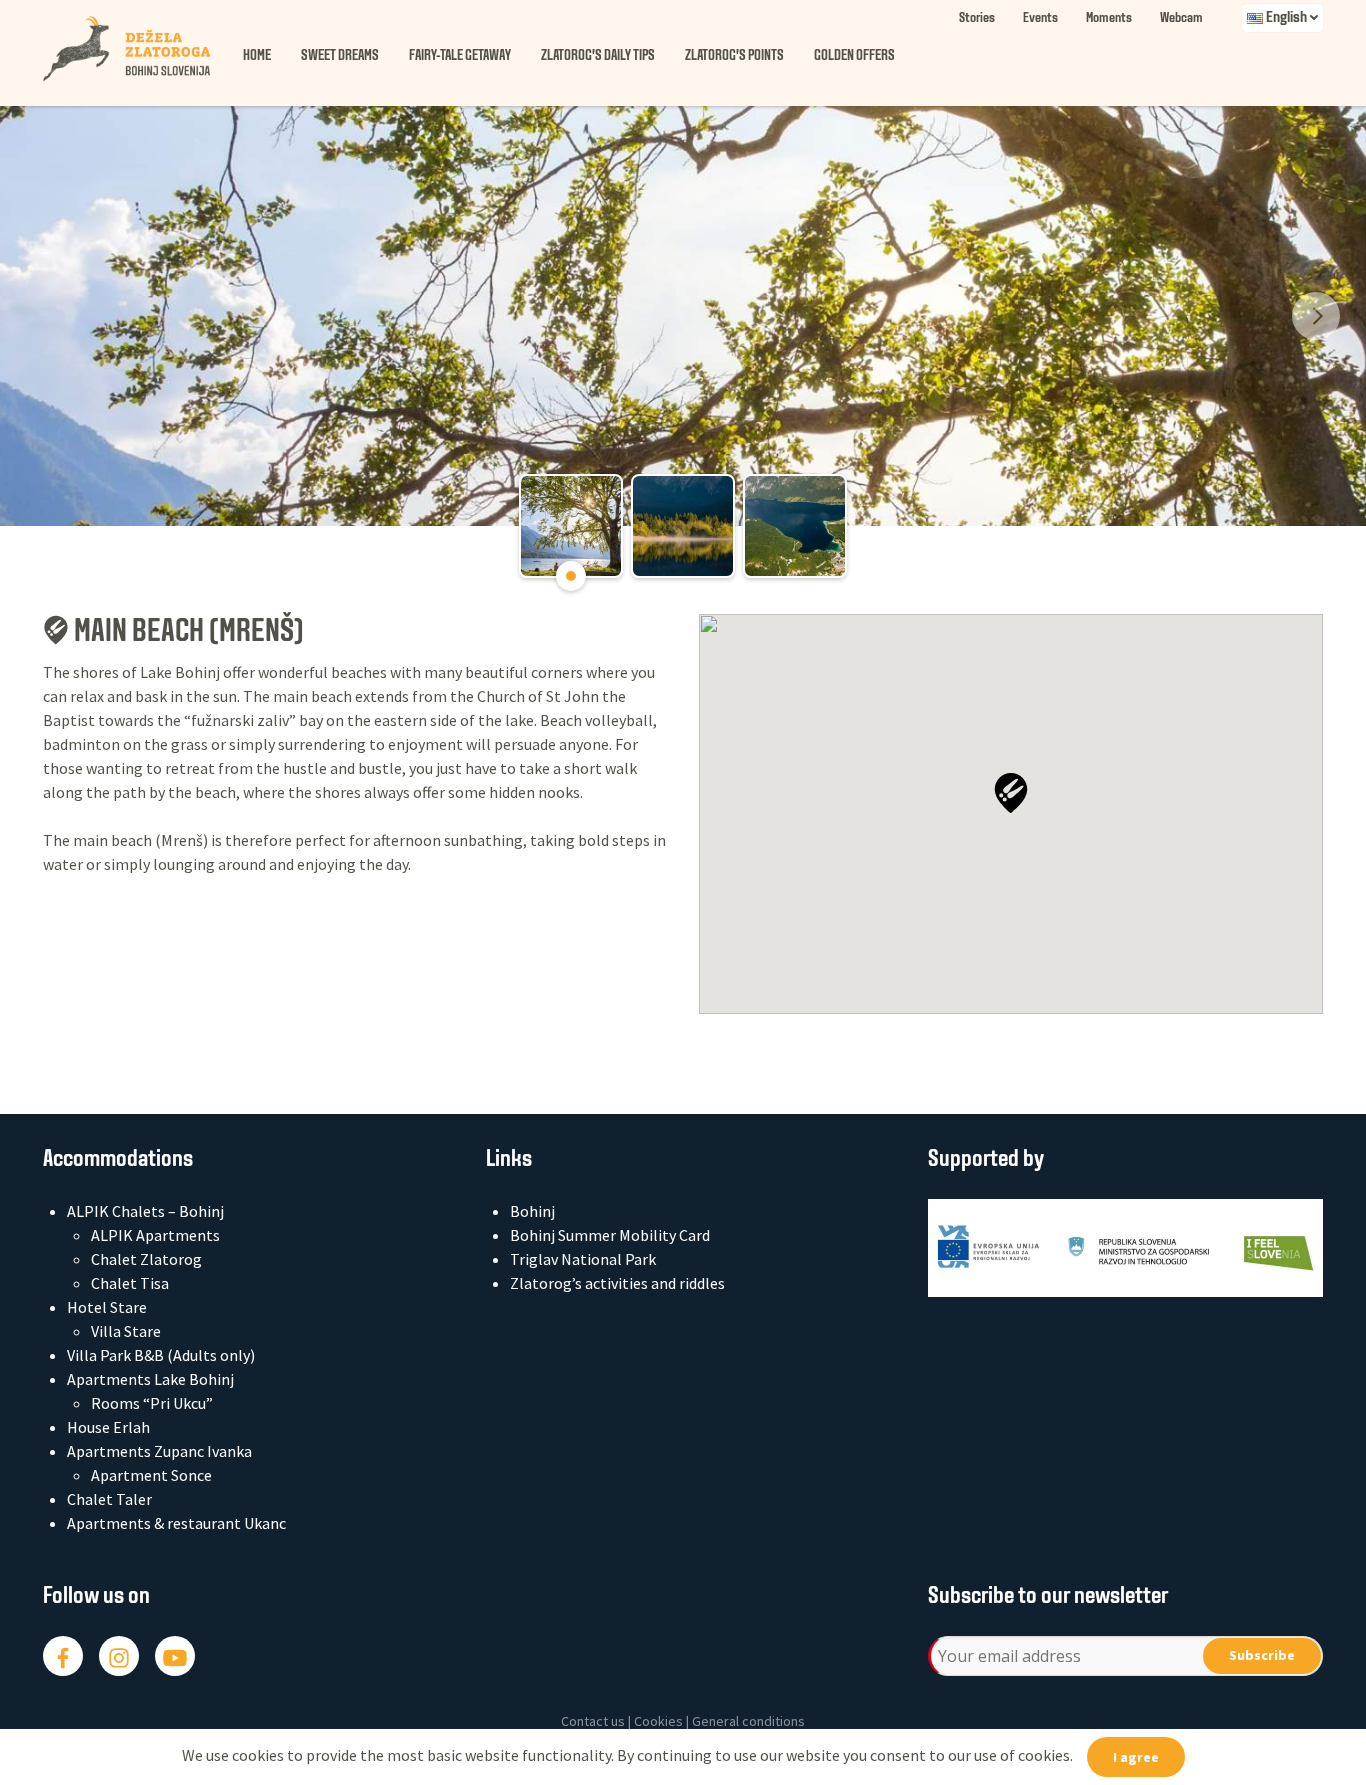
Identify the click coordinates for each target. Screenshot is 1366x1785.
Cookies (658, 1721)
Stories (977, 18)
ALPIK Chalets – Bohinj (145, 1211)
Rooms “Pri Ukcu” (152, 1403)
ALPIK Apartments (155, 1235)
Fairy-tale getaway (460, 56)
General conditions (748, 1721)
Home (257, 56)
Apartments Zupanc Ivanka (159, 1451)
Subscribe (1262, 1655)
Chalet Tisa (130, 1283)
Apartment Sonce (151, 1475)
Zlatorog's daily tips (598, 56)
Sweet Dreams (340, 56)
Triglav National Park (583, 1259)
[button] (1011, 793)
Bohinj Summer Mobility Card (610, 1235)
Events (1040, 18)
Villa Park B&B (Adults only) (161, 1355)
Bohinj (532, 1211)
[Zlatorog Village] (143, 49)
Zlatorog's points (734, 56)
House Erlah (108, 1427)
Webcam (1181, 18)
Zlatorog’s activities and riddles (617, 1283)
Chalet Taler (109, 1499)
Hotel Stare (107, 1307)
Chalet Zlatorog (146, 1259)
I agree (1136, 1757)
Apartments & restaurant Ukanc (176, 1523)
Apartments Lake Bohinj (150, 1379)
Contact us (593, 1721)
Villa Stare (126, 1331)
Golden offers (854, 56)
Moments (1109, 18)
